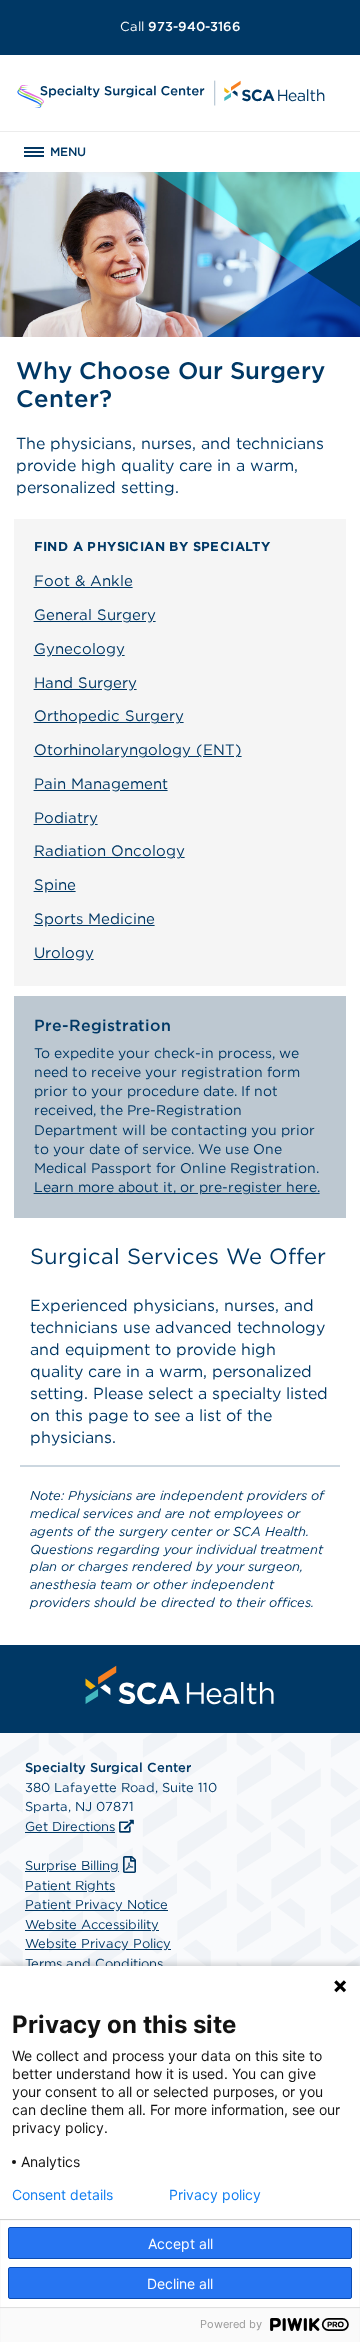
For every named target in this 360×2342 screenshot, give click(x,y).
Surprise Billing (72, 1865)
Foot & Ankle (83, 581)
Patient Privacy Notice (96, 1904)
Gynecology (79, 649)
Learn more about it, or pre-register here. (177, 1187)
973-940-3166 (180, 26)
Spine (55, 885)
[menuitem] (180, 1685)
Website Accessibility (92, 1924)
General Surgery (95, 615)
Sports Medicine (94, 919)
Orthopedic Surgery (109, 716)
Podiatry (66, 818)
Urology (64, 953)
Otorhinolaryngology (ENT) (138, 750)
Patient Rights (70, 1885)
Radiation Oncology (109, 851)
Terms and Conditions (94, 1963)
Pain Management (101, 784)
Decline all (180, 2283)
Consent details (62, 2195)
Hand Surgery (85, 683)
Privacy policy (215, 2195)
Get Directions (70, 1826)
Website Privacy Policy (98, 1943)
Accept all (180, 2243)
